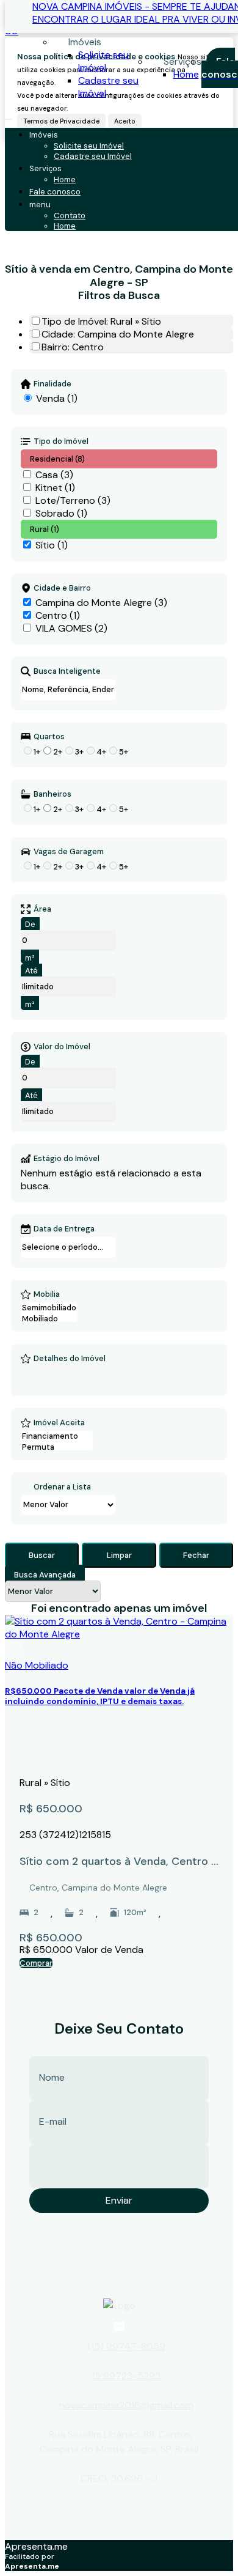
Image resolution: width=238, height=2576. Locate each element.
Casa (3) (54, 475)
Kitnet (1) (55, 488)
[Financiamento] (57, 1436)
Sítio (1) (52, 545)
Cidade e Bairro (62, 588)
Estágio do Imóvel (67, 1159)
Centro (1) (58, 615)
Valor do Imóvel (62, 1047)
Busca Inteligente (67, 671)
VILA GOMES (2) (71, 628)
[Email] (119, 2327)
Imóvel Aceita (59, 1423)
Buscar (42, 1555)
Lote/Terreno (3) (73, 500)
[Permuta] (57, 1447)
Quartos (49, 737)
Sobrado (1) (61, 513)
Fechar (196, 1555)
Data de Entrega (64, 1229)
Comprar (36, 1963)
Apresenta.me (36, 2546)
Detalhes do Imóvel (70, 1359)
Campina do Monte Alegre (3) (101, 603)
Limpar (119, 1555)
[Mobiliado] (49, 1319)
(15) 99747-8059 (126, 2346)
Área (42, 909)
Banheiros (52, 794)
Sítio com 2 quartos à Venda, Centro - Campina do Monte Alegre (118, 1862)
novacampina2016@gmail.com (126, 2405)
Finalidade (52, 384)
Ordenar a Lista (62, 1487)
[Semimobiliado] (49, 1308)
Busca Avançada (45, 1575)
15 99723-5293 (126, 2376)
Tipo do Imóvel (61, 441)
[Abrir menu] (9, 116)
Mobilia (47, 1294)
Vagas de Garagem (69, 852)
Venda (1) (57, 398)
